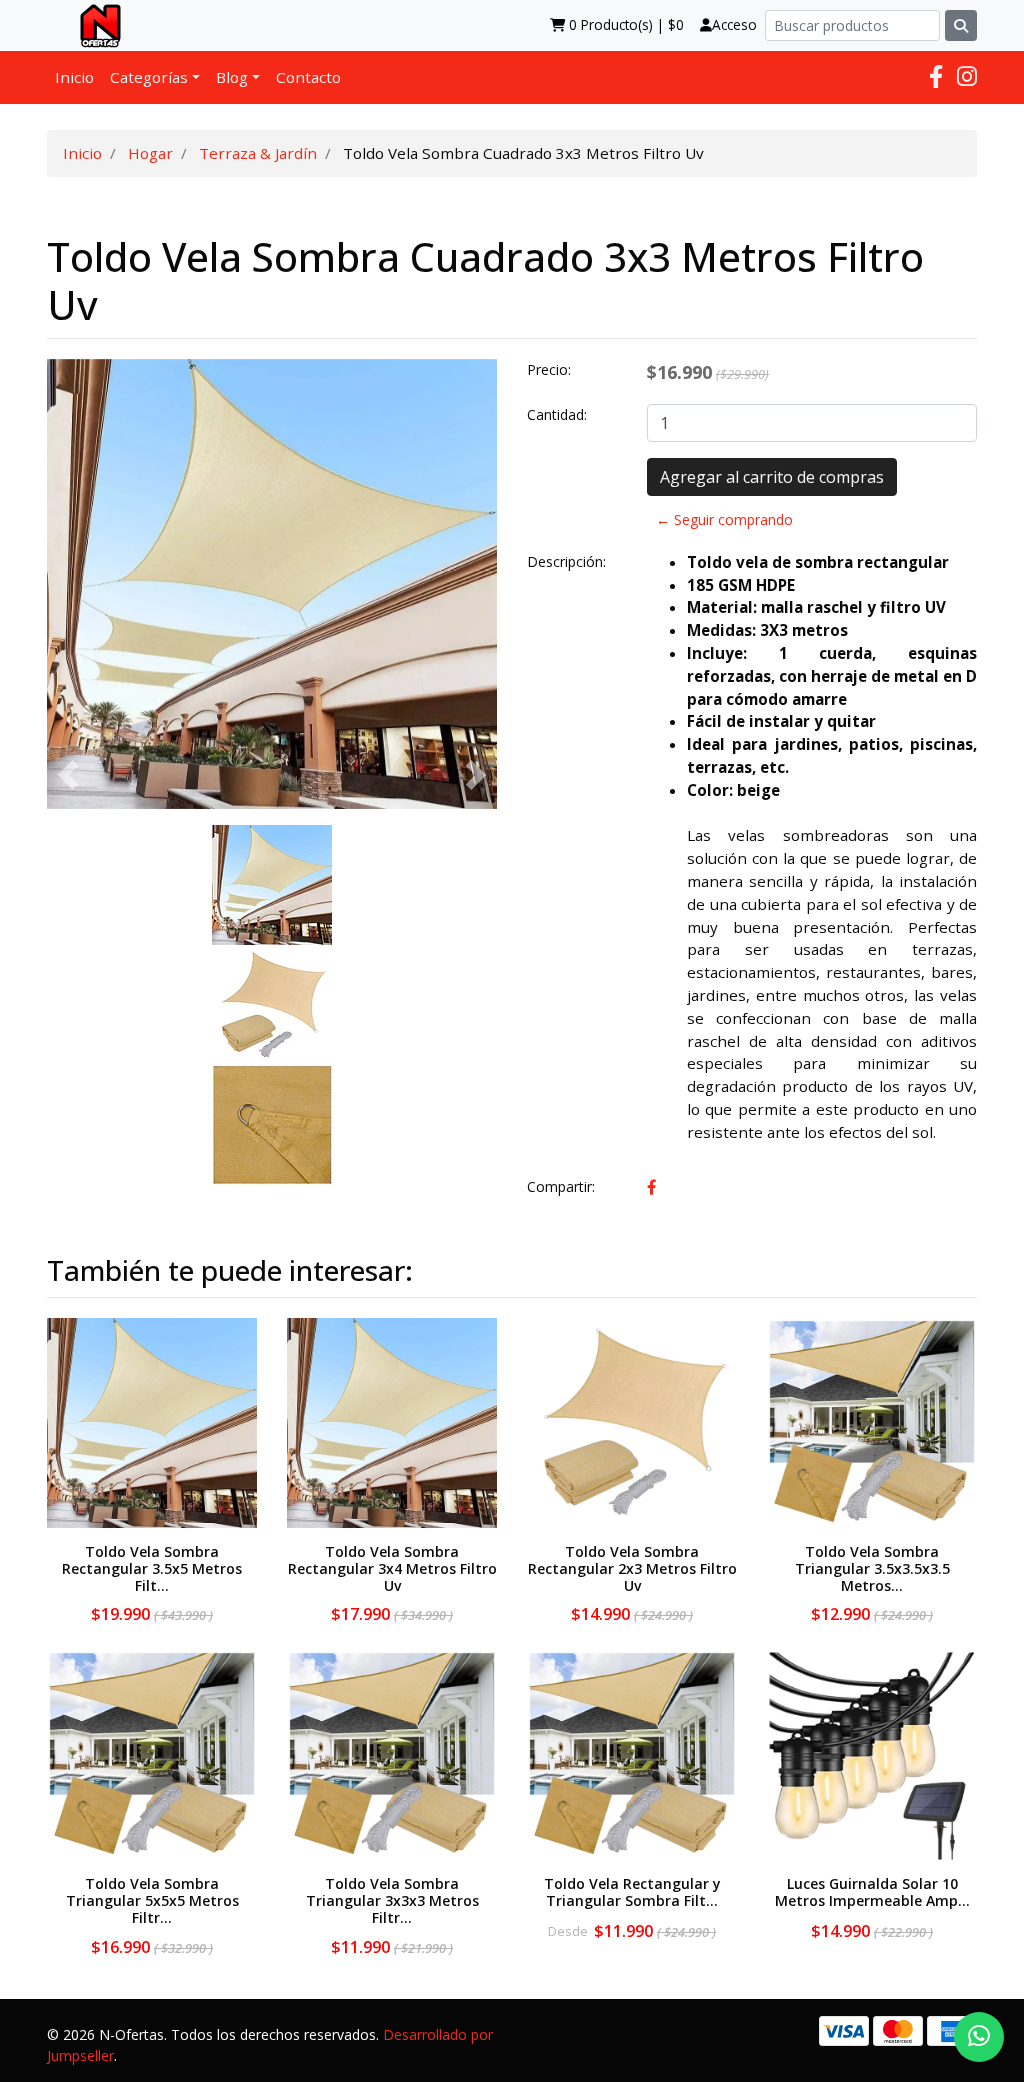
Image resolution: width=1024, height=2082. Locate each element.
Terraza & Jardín (258, 153)
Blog (232, 77)
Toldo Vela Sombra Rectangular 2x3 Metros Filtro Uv (632, 1568)
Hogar (150, 153)
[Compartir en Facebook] (652, 1187)
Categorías (149, 77)
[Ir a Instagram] (967, 76)
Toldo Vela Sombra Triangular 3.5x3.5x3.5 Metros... (872, 1568)
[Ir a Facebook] (936, 76)
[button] (68, 775)
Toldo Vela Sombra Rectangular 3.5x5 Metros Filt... (152, 1568)
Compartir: (561, 1186)
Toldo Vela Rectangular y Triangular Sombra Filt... (632, 1892)
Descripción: (566, 561)
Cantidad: (557, 414)
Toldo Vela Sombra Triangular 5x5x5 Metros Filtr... (152, 1900)
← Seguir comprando (724, 519)
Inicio (74, 77)
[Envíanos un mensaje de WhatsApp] (979, 2037)
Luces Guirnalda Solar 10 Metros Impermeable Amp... (872, 1892)
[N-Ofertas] (92, 25)
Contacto (308, 77)
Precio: (549, 369)
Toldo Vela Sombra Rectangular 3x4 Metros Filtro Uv (392, 1568)
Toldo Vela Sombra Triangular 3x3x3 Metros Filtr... (392, 1900)
